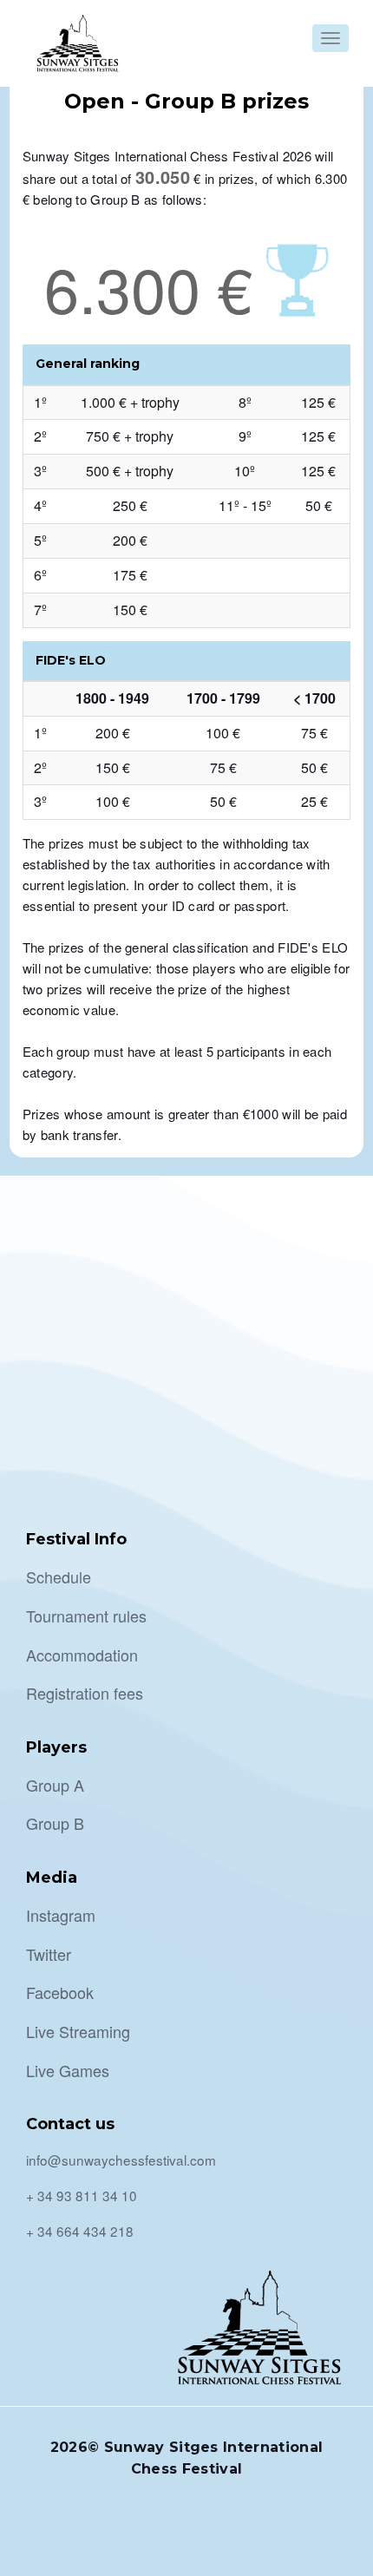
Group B (55, 1823)
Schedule (59, 1576)
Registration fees (85, 1693)
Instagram (61, 1915)
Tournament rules (86, 1616)
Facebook (60, 1992)
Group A (55, 1785)
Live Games (68, 2070)
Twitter (49, 1954)
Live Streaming (78, 2031)
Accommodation (82, 1655)
